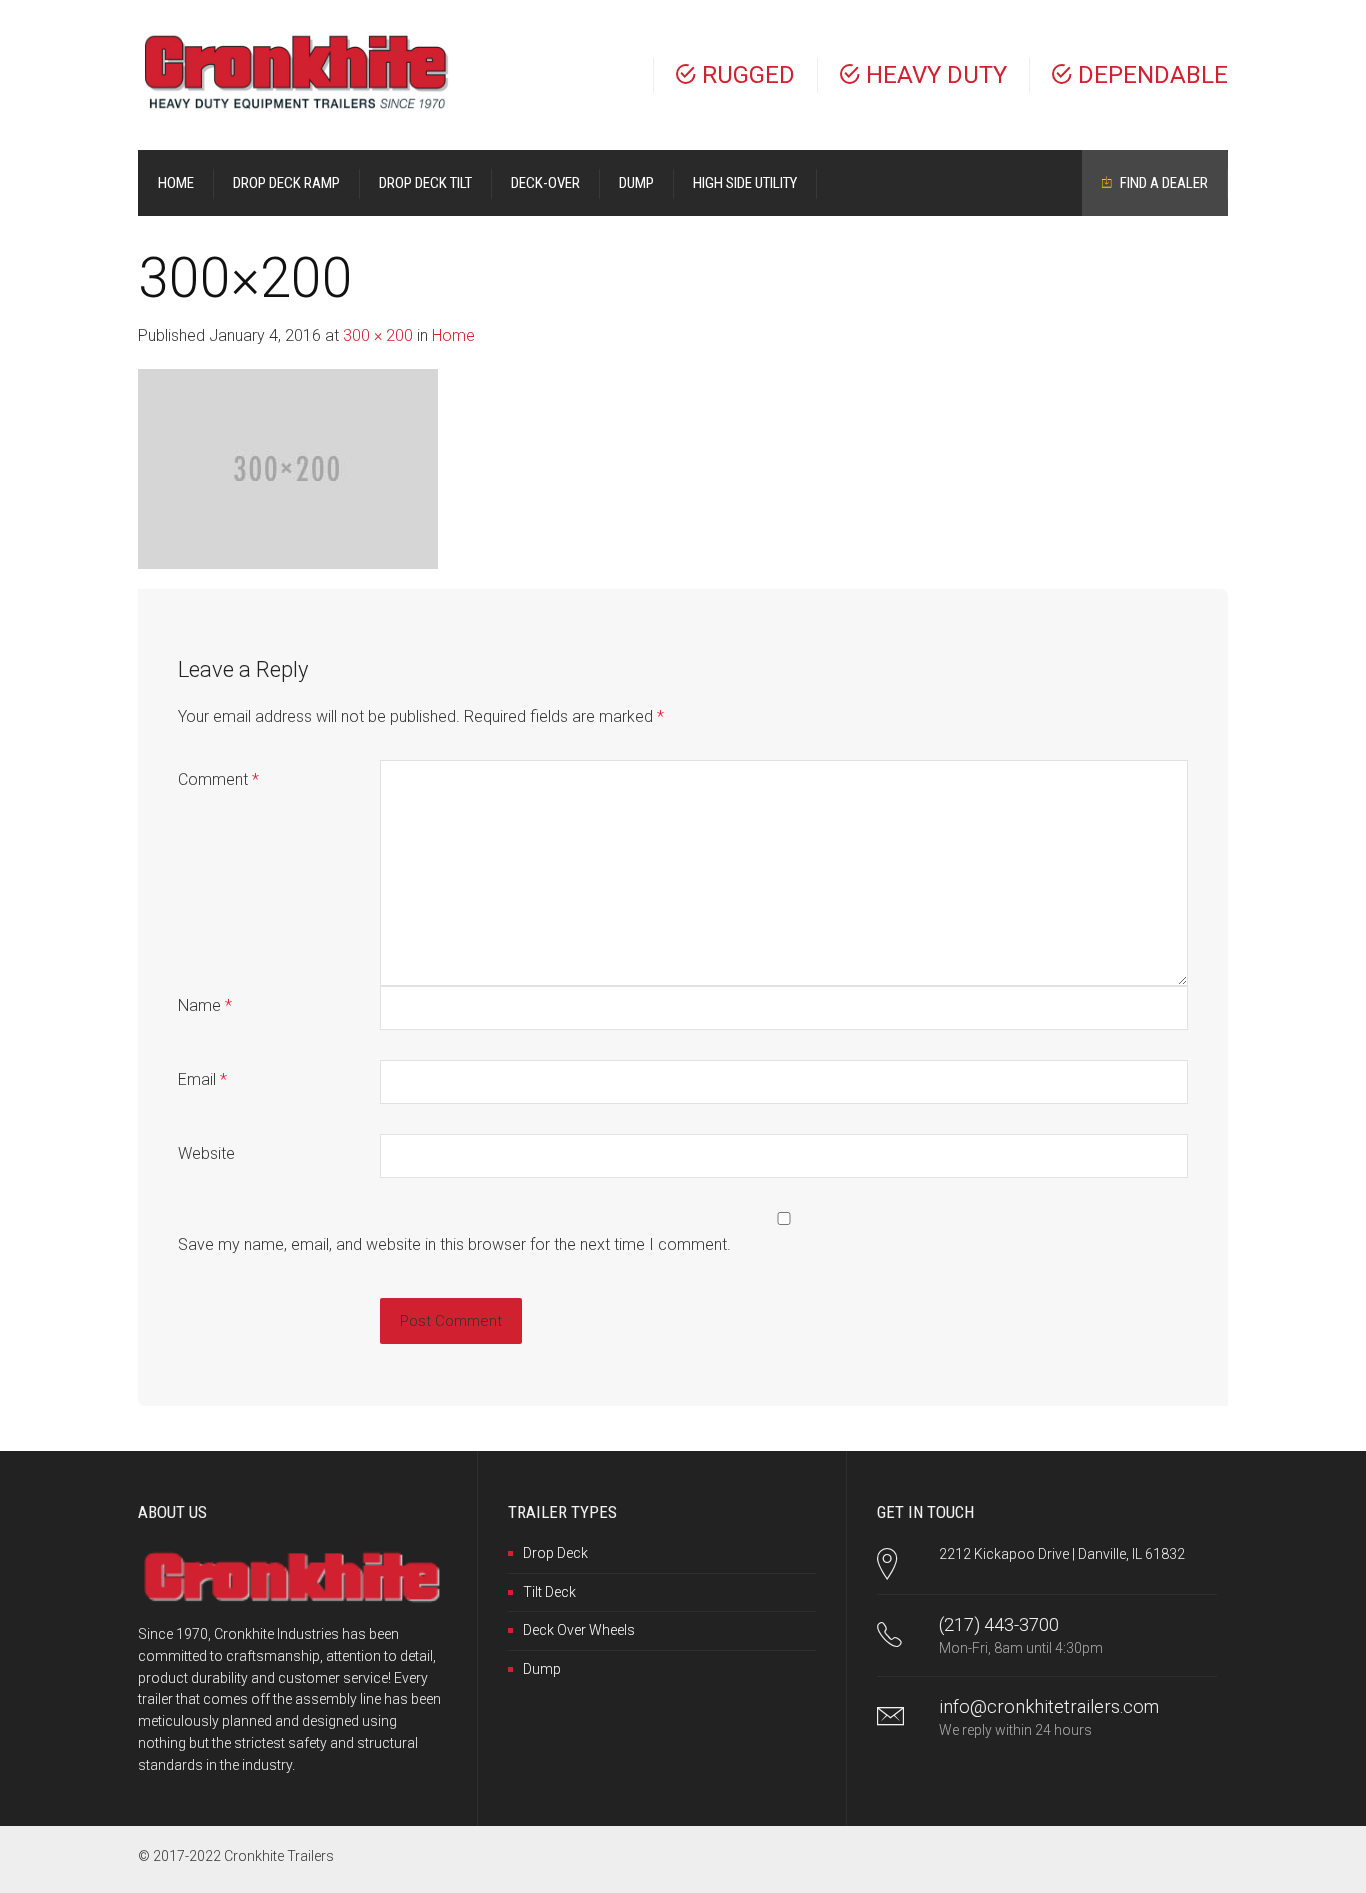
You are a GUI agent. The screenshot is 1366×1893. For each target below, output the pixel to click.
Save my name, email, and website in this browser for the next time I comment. (454, 1244)
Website (206, 1153)
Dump (542, 1669)
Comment (218, 779)
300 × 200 (378, 335)
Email (202, 1079)
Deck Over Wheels (579, 1630)
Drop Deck (555, 1553)
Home (453, 335)
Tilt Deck (549, 1592)
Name (205, 1005)
